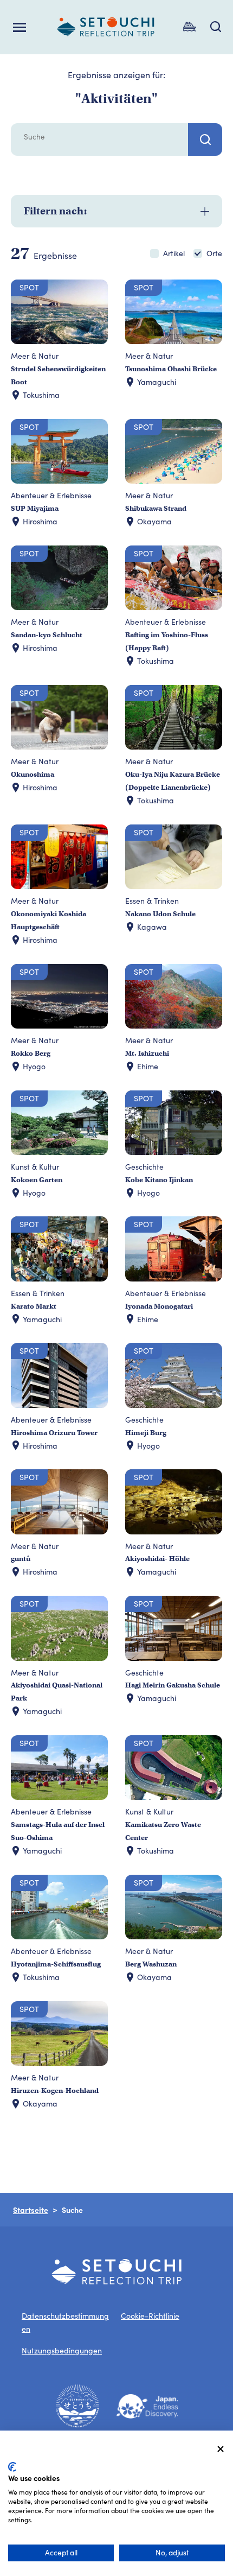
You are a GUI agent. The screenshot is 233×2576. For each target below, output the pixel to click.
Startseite (31, 2210)
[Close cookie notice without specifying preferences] (221, 2449)
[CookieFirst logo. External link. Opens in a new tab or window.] (12, 2467)
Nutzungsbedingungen (62, 2350)
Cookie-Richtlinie (150, 2316)
